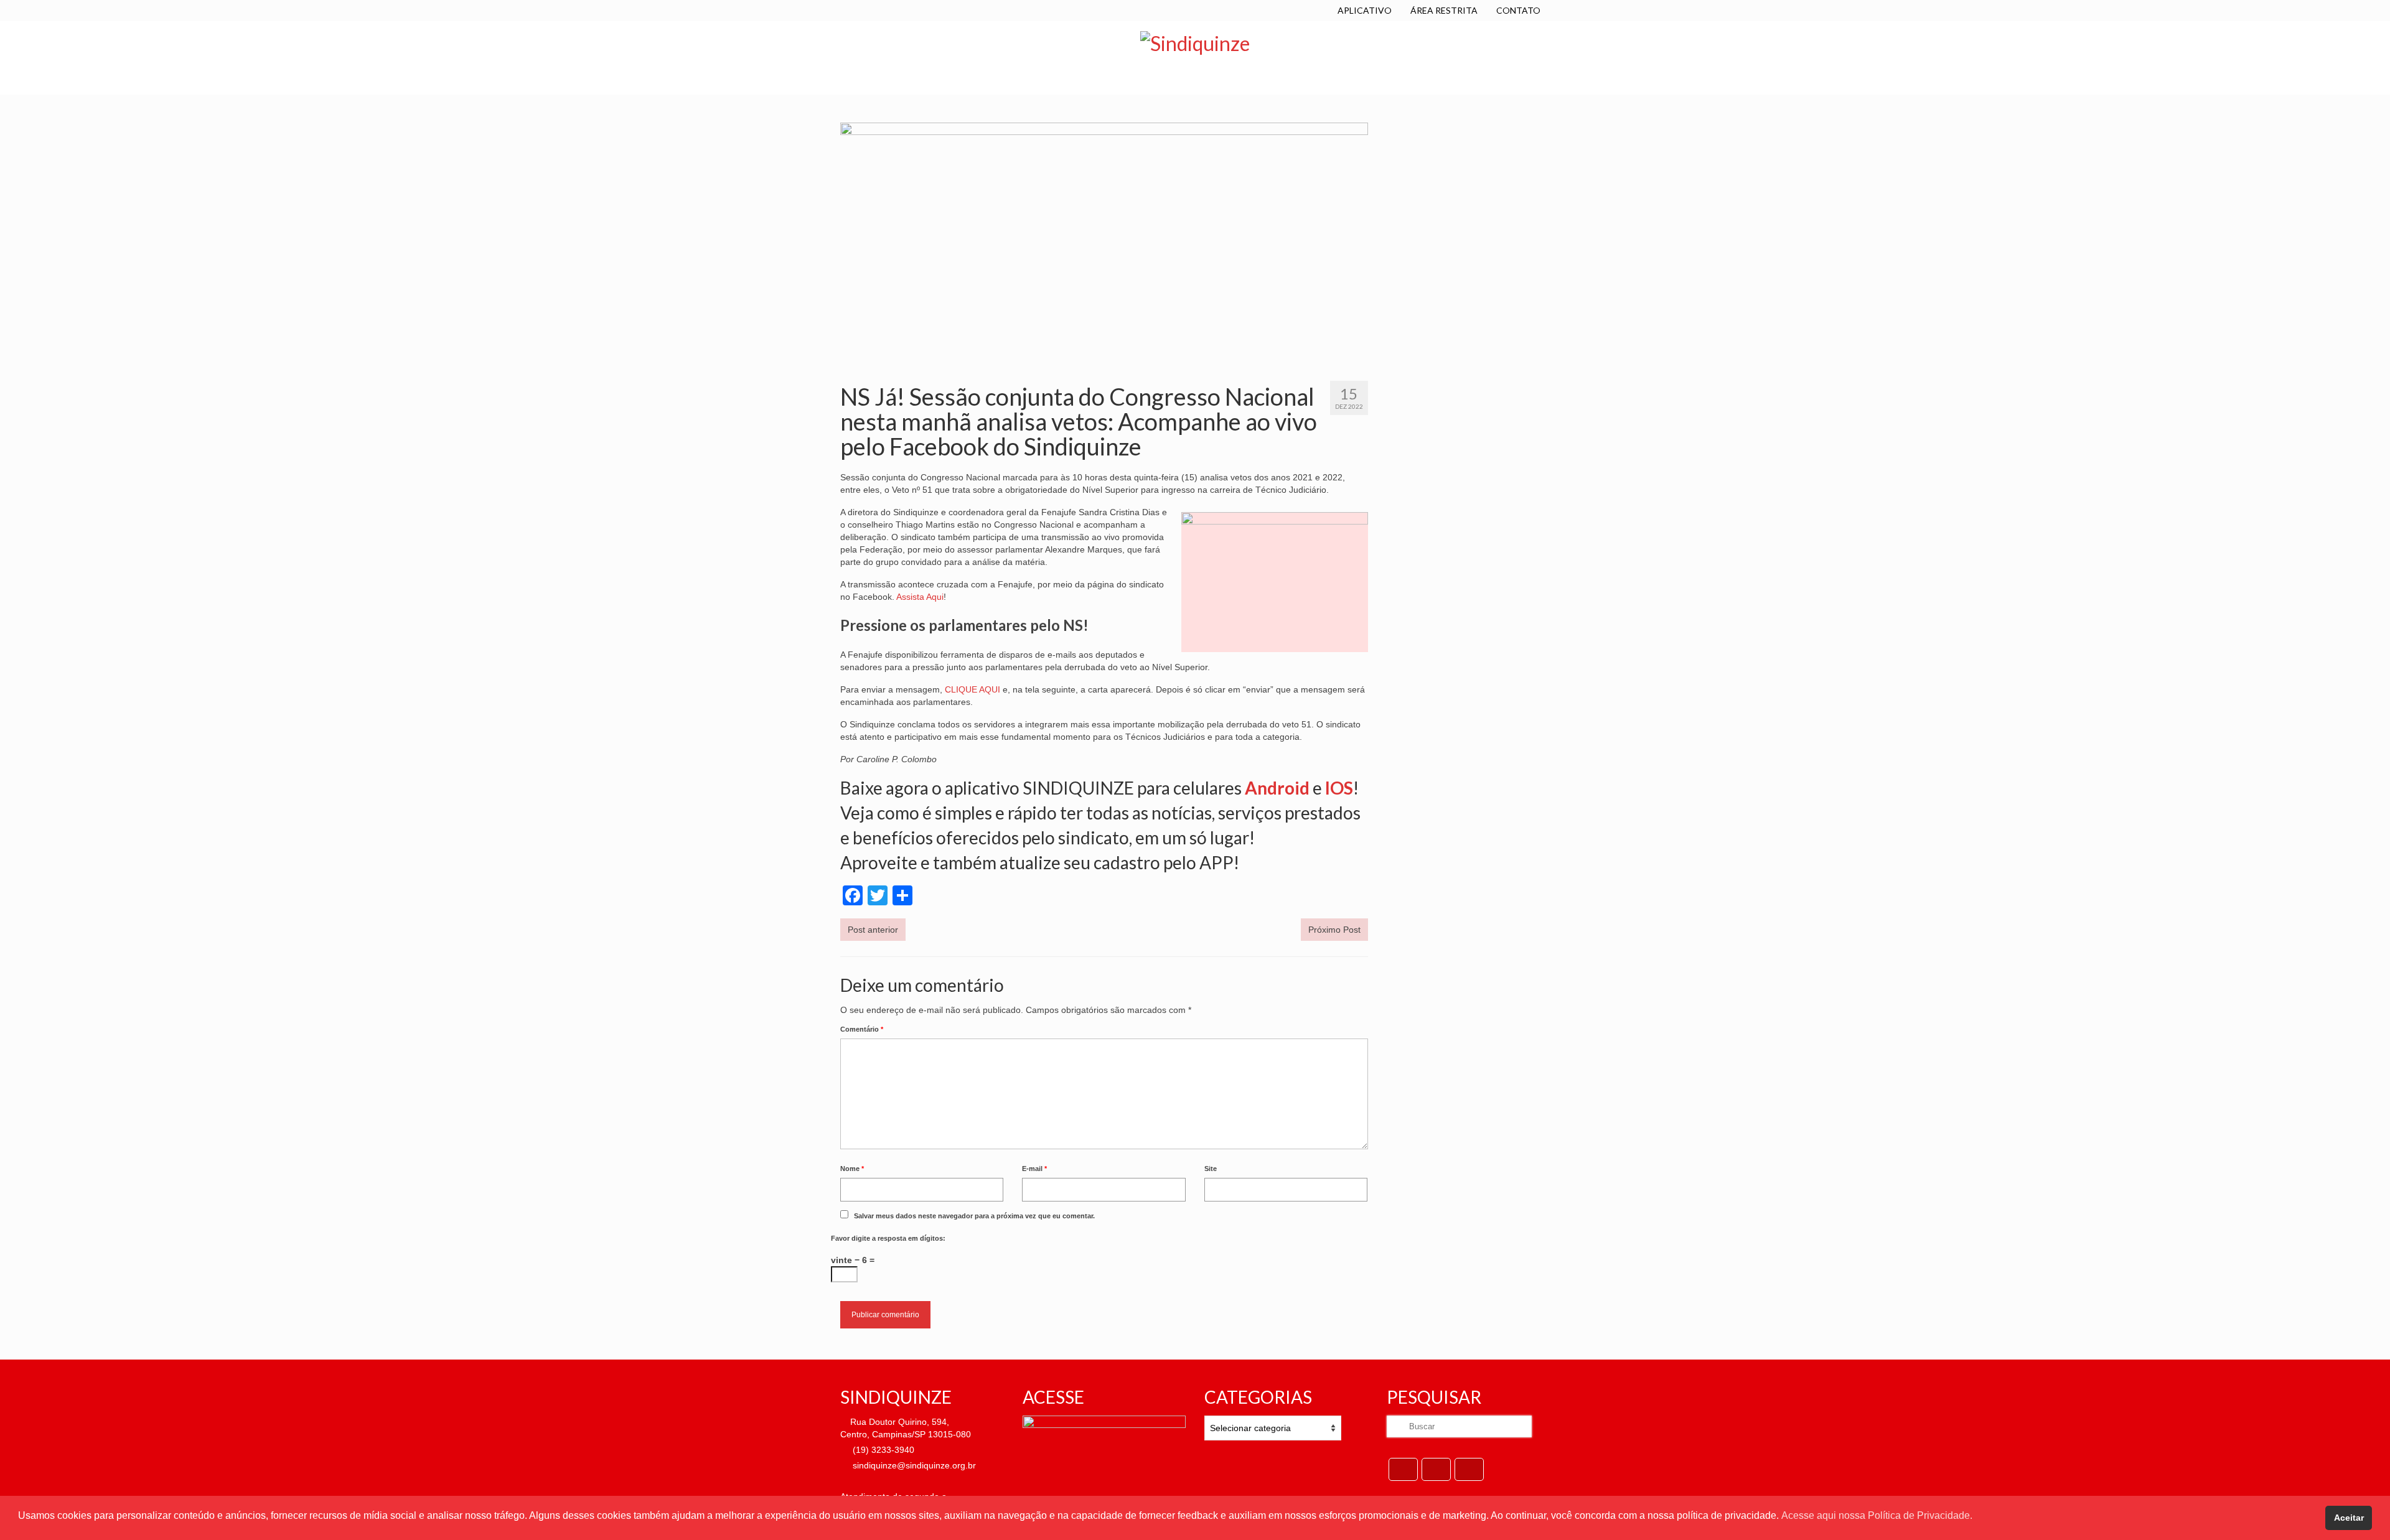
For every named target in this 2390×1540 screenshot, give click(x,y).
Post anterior (873, 930)
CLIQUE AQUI (972, 689)
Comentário (862, 1029)
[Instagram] (1469, 1469)
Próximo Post (1334, 930)
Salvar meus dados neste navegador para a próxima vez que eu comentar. (974, 1216)
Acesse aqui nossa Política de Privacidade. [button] (1877, 1515)
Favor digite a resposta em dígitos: (888, 1238)
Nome (852, 1169)
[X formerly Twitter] (1436, 1469)
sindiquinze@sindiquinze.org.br (913, 1465)
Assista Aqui (920, 597)
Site (1211, 1169)
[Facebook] (1403, 1469)
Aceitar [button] (2349, 1518)
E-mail (1034, 1169)
